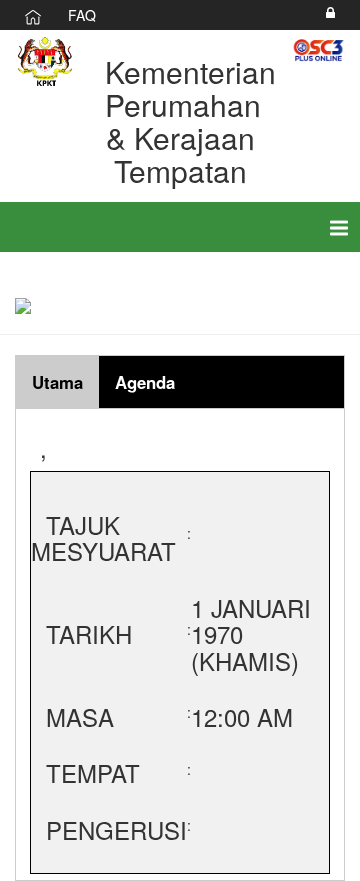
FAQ (82, 15)
